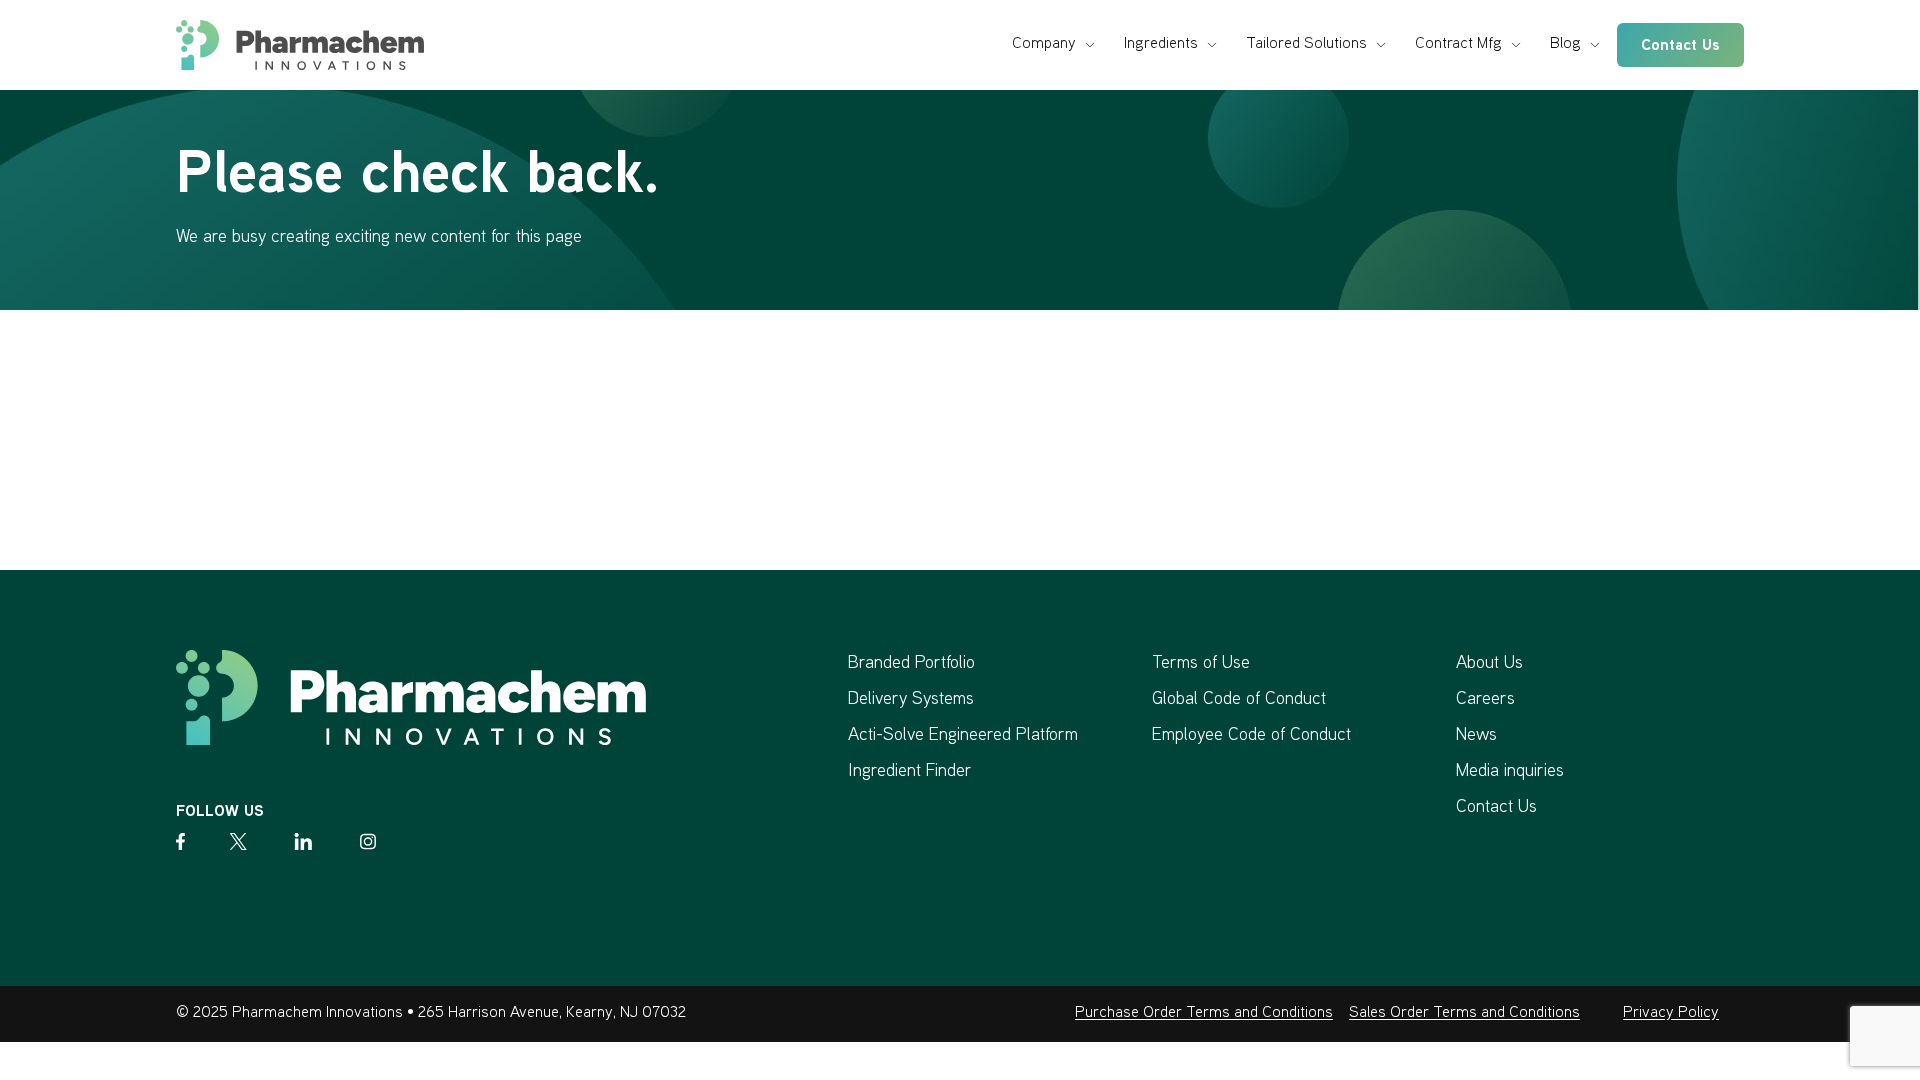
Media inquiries (1510, 771)
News (1476, 735)
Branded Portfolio (911, 663)
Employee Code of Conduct (1251, 735)
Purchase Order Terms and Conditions (1204, 1013)
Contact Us (1680, 46)
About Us (1489, 663)
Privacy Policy (1671, 1013)
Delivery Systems (911, 699)
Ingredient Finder (910, 771)
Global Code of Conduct (1239, 699)
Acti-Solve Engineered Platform (963, 735)
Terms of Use (1201, 663)
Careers (1485, 699)
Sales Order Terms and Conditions (1464, 1013)
